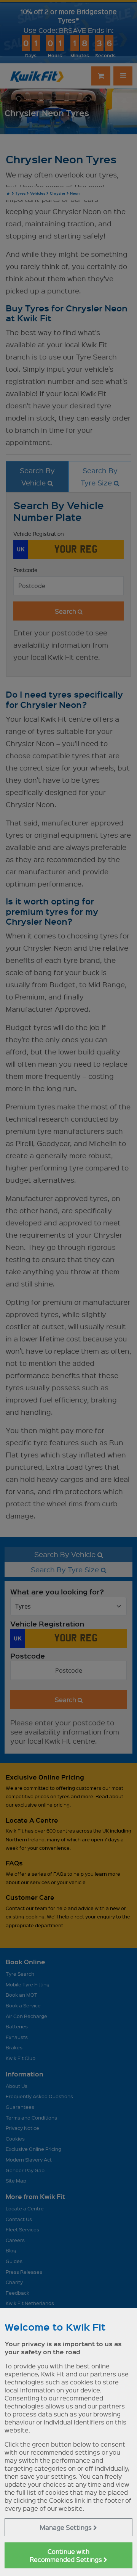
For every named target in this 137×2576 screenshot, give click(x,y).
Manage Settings (67, 2527)
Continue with (67, 2555)
